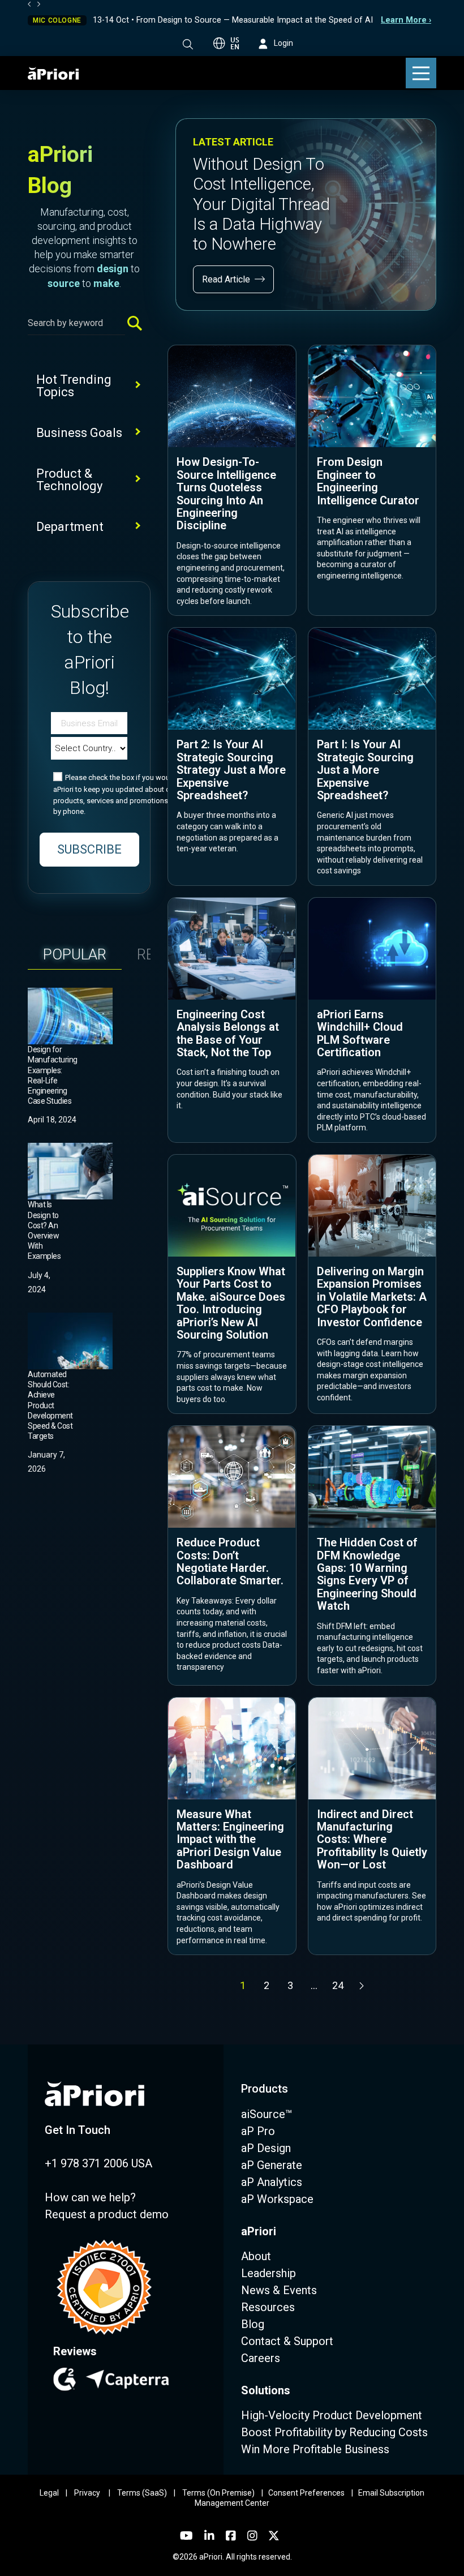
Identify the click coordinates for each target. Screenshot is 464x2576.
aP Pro (258, 2131)
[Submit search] (139, 323)
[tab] (75, 954)
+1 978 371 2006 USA (98, 2163)
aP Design (266, 2148)
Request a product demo (107, 2214)
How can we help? (90, 2197)
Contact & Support (287, 2341)
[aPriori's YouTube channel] (186, 2536)
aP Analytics (272, 2182)
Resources (268, 2307)
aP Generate (272, 2165)
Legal (49, 2493)
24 (338, 1985)
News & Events (279, 2290)
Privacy (87, 2493)
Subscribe (89, 849)
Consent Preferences (306, 2493)
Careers (261, 2358)
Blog (253, 2324)
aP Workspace (277, 2199)
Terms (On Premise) (218, 2493)
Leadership (268, 2273)
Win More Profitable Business (315, 2449)
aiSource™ (267, 2114)
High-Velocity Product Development (332, 2415)
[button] (188, 44)
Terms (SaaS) (142, 2493)
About (256, 2256)
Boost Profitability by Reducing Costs (334, 2432)
